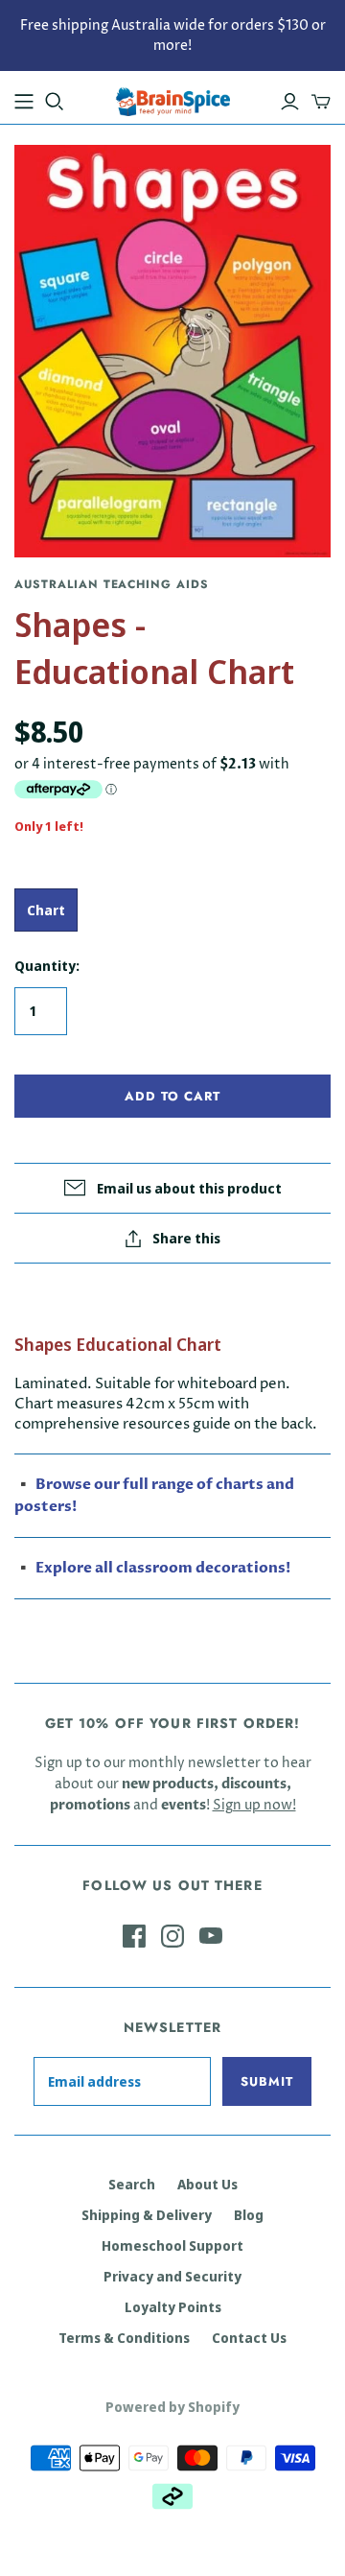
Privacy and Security (172, 2276)
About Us (207, 2184)
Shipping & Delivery (147, 2215)
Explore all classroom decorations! (163, 1568)
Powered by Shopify (172, 2407)
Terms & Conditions (124, 2338)
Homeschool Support (172, 2245)
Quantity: (47, 966)
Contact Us (249, 2338)
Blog (249, 2215)
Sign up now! (254, 1805)
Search (132, 2184)
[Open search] (55, 102)
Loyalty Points (173, 2307)
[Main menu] (24, 102)
